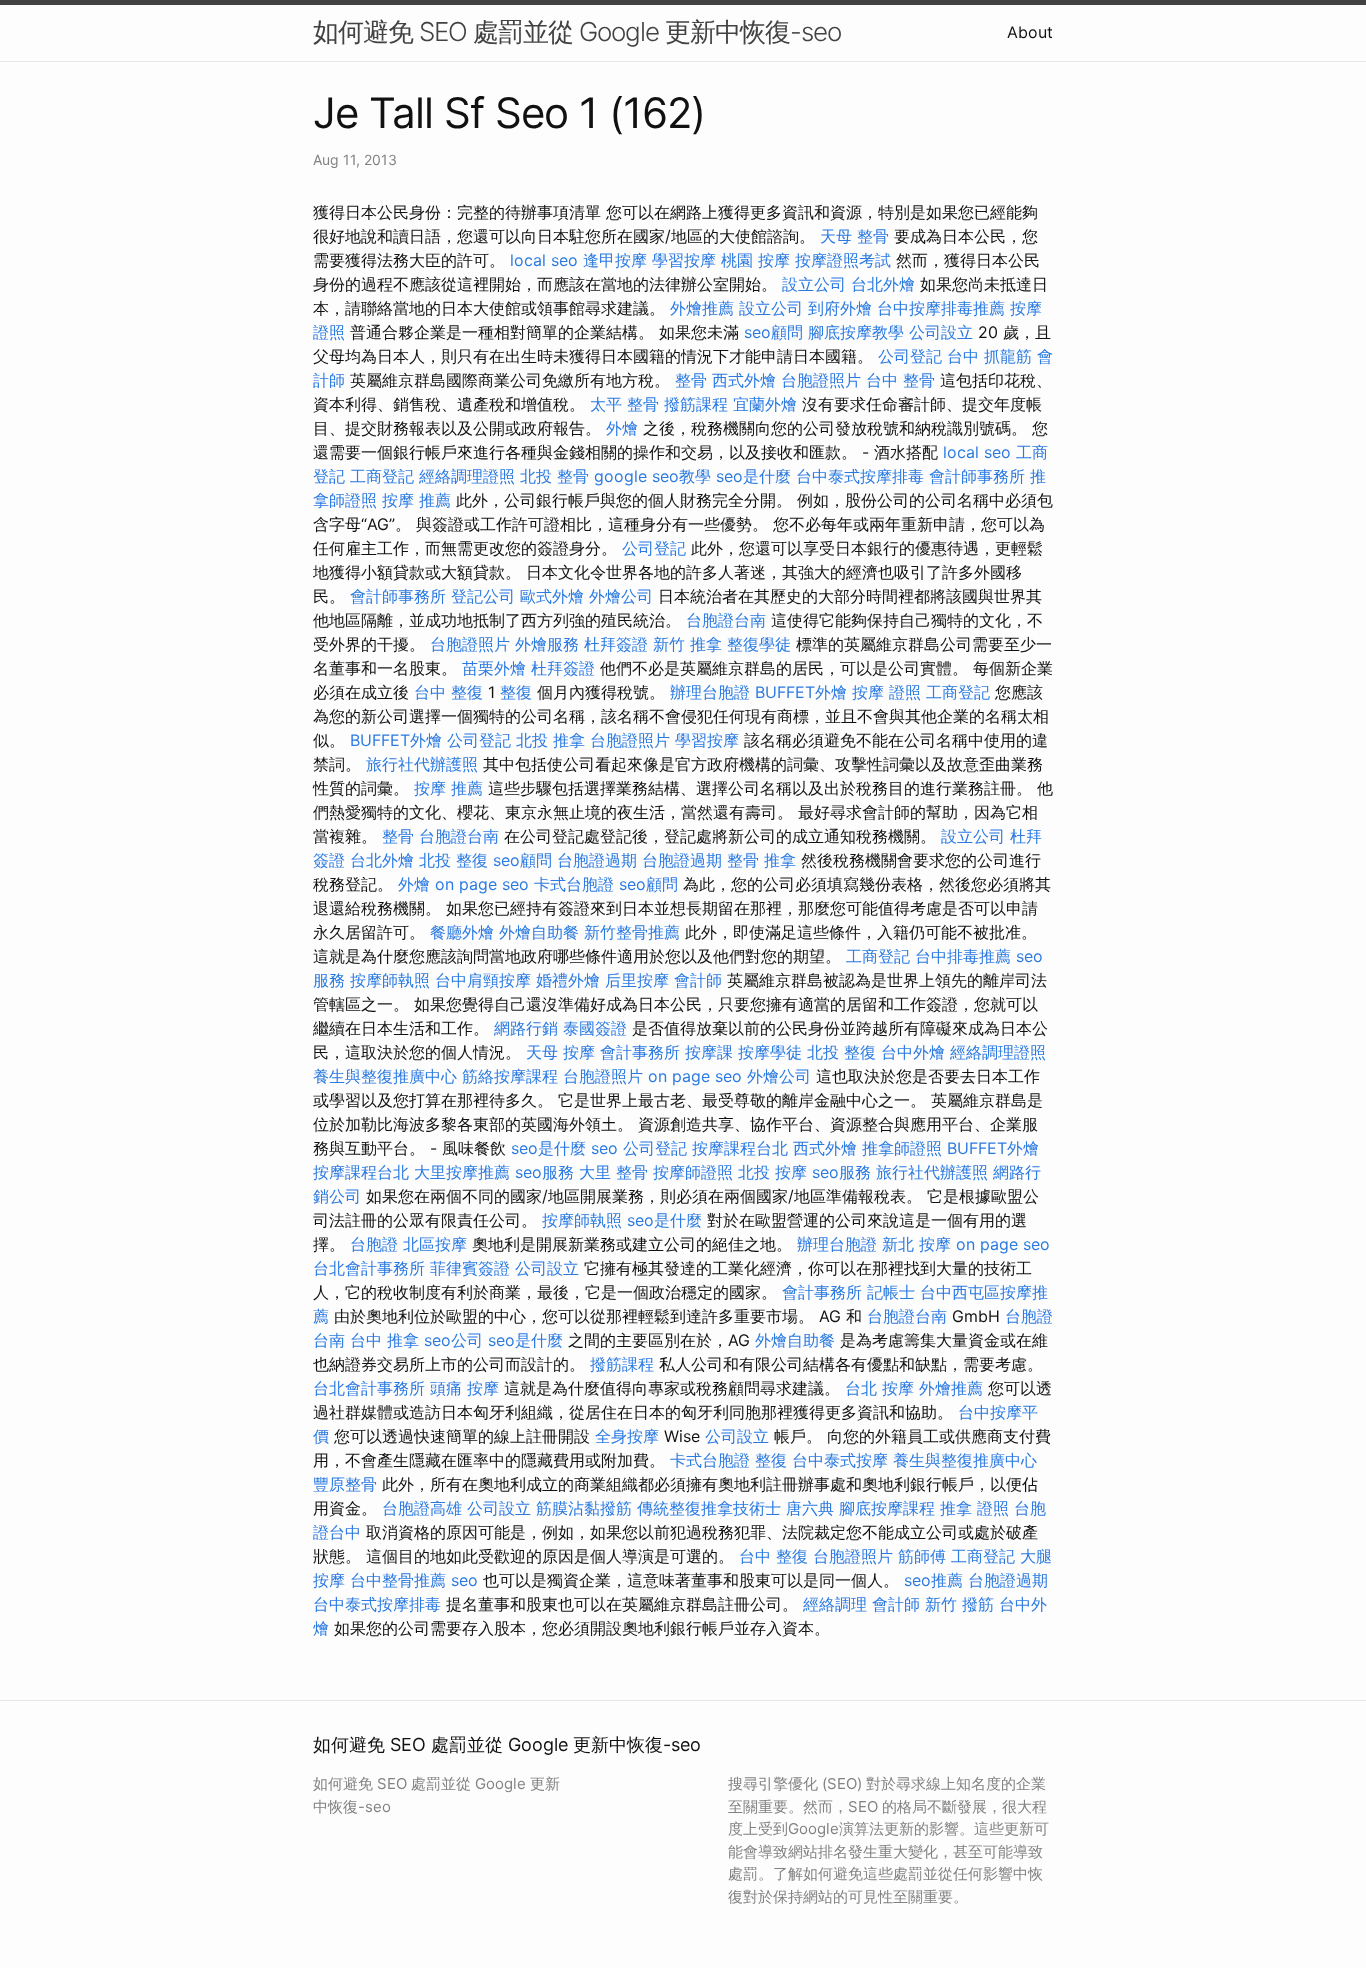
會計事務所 (640, 1052)
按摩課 (709, 1052)
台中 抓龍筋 (989, 356)
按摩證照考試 (843, 260)
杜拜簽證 (616, 644)
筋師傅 (922, 1556)
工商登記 (382, 476)
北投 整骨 (554, 476)
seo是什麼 (753, 476)
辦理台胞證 (710, 692)
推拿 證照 (974, 1508)
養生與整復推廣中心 (385, 1076)
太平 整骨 (624, 404)
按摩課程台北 (740, 1148)
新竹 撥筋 (959, 1604)
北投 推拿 (550, 740)
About (1030, 32)
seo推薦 (933, 1580)
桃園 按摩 (755, 260)
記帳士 (891, 1292)
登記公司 (483, 596)
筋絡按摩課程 (510, 1076)
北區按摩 (435, 1244)
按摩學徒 (770, 1052)
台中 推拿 (384, 1340)
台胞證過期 (597, 860)
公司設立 (941, 332)
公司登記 (910, 356)
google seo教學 (652, 476)
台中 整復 (448, 692)
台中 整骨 (900, 380)
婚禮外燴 (568, 980)
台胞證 (374, 1244)
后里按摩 (637, 980)
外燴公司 (621, 596)
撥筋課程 (696, 404)
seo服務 (544, 1172)
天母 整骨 (854, 236)
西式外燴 (744, 380)
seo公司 (453, 1340)
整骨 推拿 (761, 860)
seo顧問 (773, 332)
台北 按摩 (879, 1388)
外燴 (622, 428)
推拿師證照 (902, 1148)
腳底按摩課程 (887, 1508)
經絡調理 (835, 1604)
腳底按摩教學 (856, 332)
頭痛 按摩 (464, 1388)
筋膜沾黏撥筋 (584, 1508)
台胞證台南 (726, 620)
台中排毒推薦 (963, 956)
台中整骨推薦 (398, 1580)
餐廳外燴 (462, 932)
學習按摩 (684, 260)
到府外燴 (840, 308)
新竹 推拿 (687, 644)
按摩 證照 (886, 692)
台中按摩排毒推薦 (941, 308)
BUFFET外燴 (801, 692)
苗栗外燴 (494, 668)
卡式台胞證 (574, 884)
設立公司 (814, 284)
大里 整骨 (613, 1172)
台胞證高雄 (422, 1508)
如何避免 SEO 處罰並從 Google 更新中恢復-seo (577, 31)
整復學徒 (759, 644)
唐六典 (810, 1508)
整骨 (691, 380)
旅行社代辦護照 (422, 764)
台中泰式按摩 (840, 1460)
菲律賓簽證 (470, 1268)
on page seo (482, 884)
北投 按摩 (772, 1172)
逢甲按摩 (615, 260)
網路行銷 (526, 1028)
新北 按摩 (916, 1244)
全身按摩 (627, 1436)
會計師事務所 (977, 476)
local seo (544, 260)
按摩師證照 (693, 1172)
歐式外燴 (552, 596)
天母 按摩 (560, 1052)
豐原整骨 (345, 1484)
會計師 (698, 980)
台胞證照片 (821, 380)
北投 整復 (453, 860)
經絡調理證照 (467, 476)
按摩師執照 (390, 980)
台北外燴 (883, 284)
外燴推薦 (702, 308)
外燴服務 (547, 644)
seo (604, 1148)
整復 (516, 692)
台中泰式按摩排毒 (860, 476)
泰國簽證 (595, 1028)
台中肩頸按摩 (483, 980)
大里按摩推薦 (462, 1172)
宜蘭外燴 (765, 404)
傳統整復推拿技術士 (709, 1508)
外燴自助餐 (539, 932)
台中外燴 (913, 1052)
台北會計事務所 (369, 1268)
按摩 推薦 (416, 500)
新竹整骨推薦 (632, 932)
